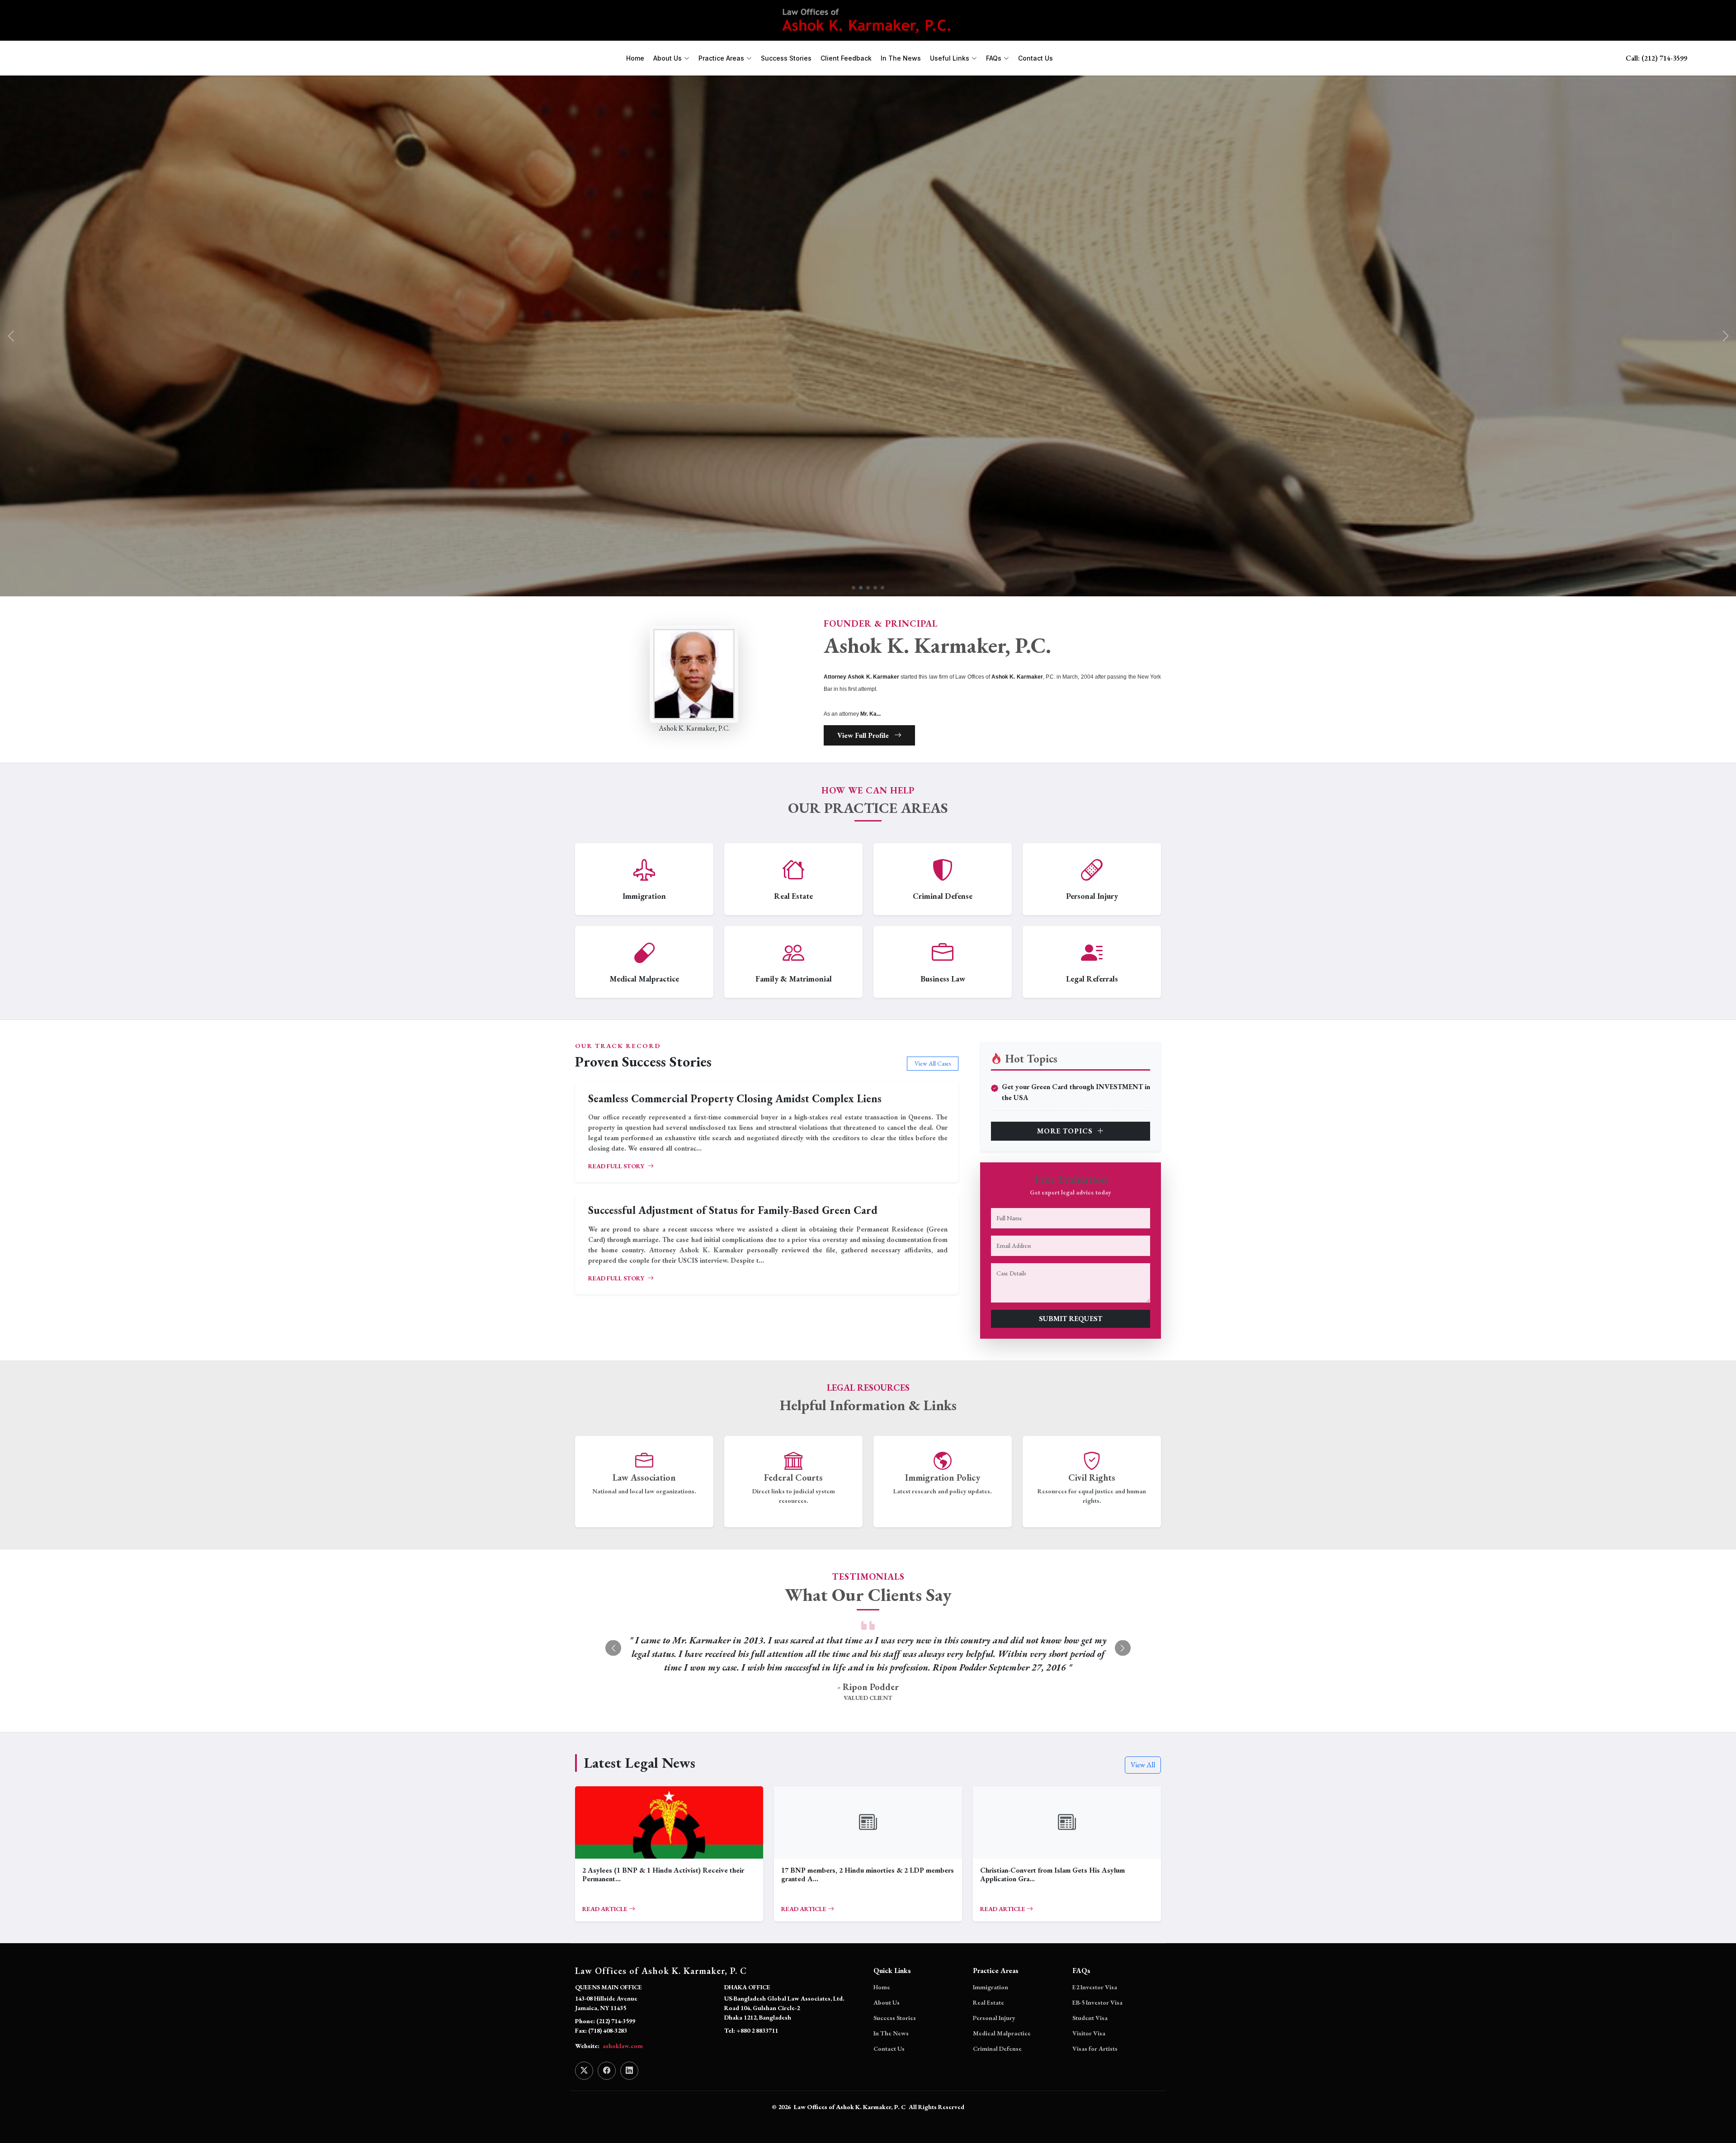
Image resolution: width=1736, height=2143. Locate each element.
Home (635, 58)
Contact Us (1035, 58)
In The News (901, 58)
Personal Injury (994, 2031)
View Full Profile (864, 735)
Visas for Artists (1095, 2062)
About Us (887, 2016)
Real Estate (988, 2016)
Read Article (606, 1922)
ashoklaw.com (623, 2059)
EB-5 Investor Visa (1097, 2016)
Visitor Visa (1089, 2047)
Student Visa (1090, 2031)
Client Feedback (846, 58)
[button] (1725, 336)
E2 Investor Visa (1095, 2001)
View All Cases (933, 1063)
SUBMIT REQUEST (1071, 1319)
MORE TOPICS (1066, 1131)
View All (1143, 1778)
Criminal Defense (997, 2062)
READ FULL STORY (617, 1166)
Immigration (991, 2001)
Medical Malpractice (1002, 2047)
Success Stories (786, 58)
